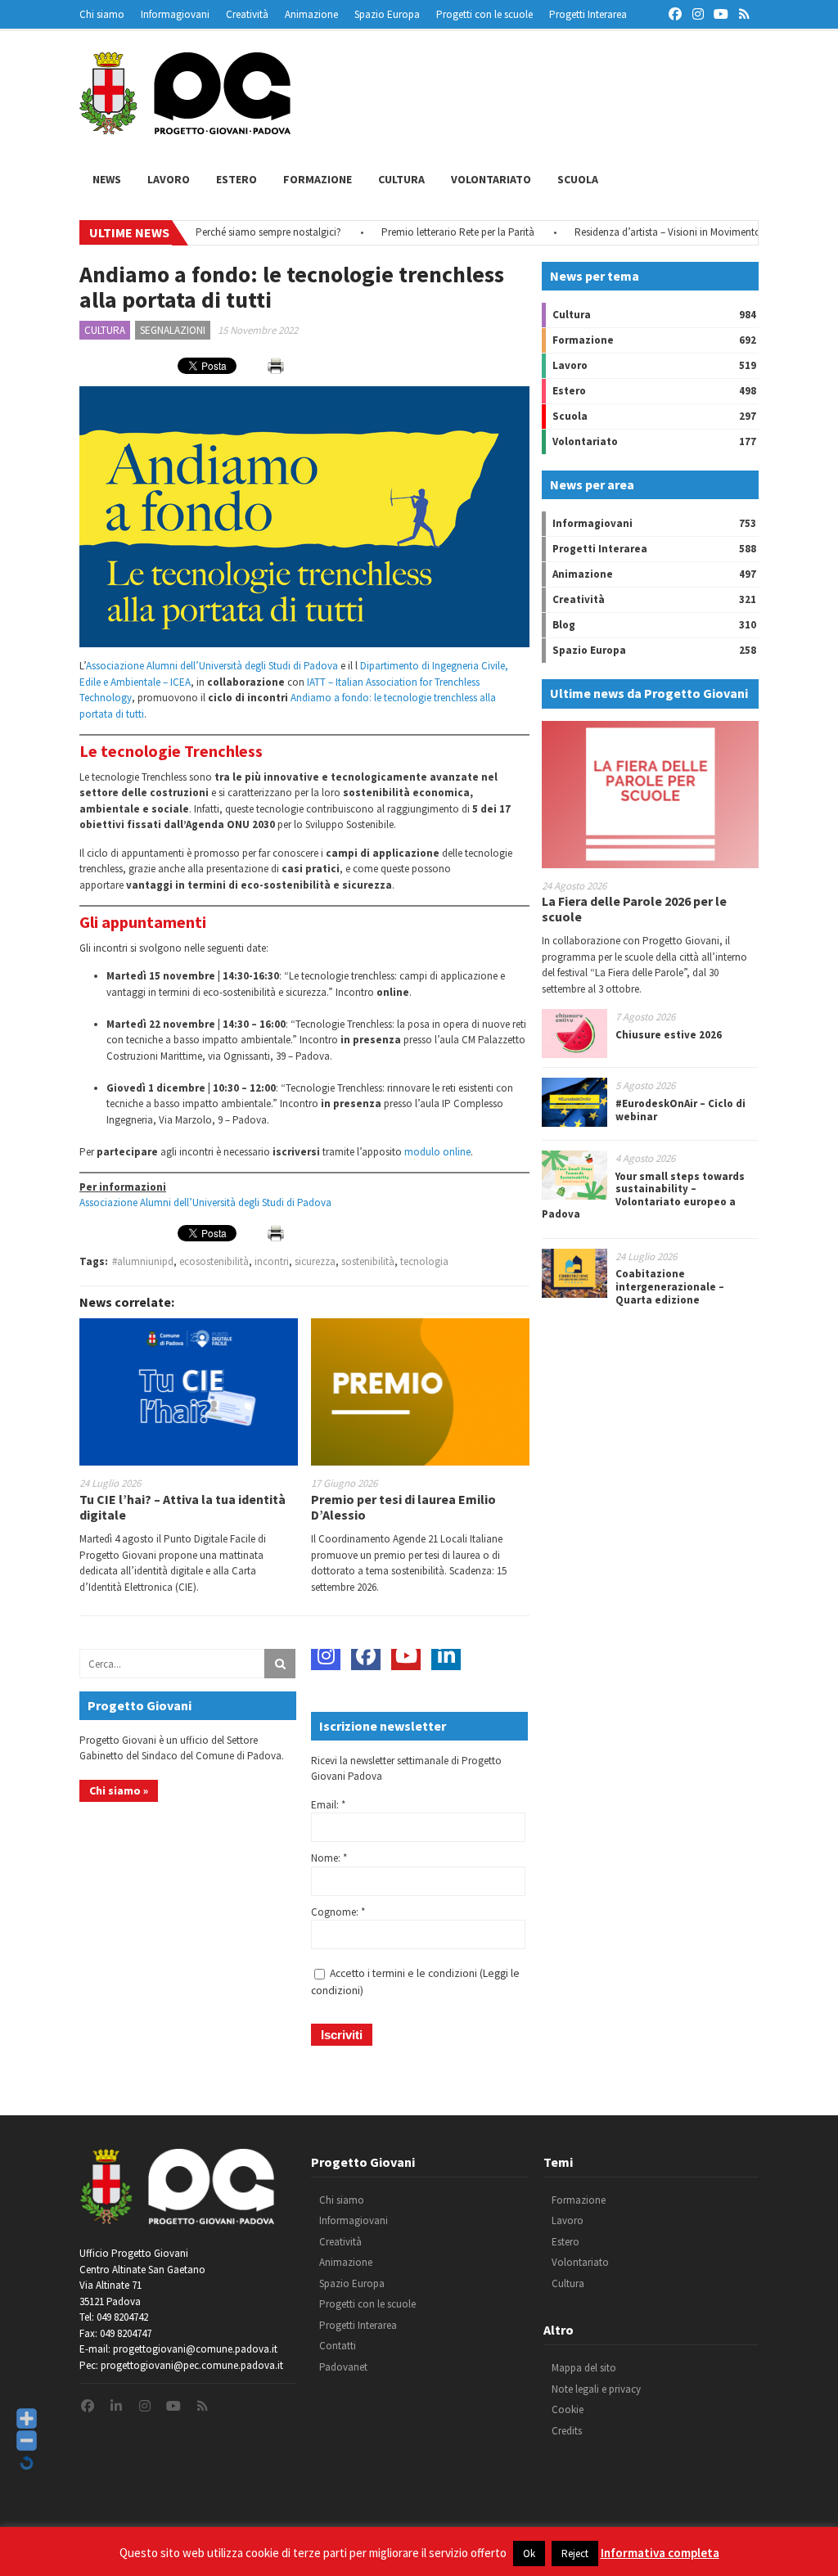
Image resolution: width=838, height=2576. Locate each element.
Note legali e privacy (596, 2389)
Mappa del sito (584, 2368)
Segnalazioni (173, 330)
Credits (567, 2431)
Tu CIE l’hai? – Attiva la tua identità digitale (182, 1507)
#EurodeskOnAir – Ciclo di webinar (680, 1110)
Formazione (318, 179)
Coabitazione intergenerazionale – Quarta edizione (670, 1286)
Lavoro (169, 179)
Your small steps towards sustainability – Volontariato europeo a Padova (643, 1196)
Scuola (578, 179)
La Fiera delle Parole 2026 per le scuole (634, 909)
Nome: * (329, 1858)
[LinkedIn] (446, 1655)
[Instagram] (326, 1655)
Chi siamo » (119, 1790)
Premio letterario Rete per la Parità (420, 232)
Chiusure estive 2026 (669, 1035)
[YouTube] (406, 1655)
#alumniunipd (143, 1261)
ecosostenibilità (214, 1261)
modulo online (437, 1152)
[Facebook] (366, 1655)
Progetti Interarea (588, 14)
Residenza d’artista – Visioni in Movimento (630, 232)
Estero (237, 179)
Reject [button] (575, 2553)
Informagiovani (175, 14)
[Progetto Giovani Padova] (185, 127)
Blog (564, 625)
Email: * (328, 1805)
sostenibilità (368, 1261)
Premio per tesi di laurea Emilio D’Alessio (403, 1507)
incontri (272, 1261)
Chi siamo (102, 14)
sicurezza (315, 1261)
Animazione (311, 14)
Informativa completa (660, 2553)
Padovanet (343, 2367)
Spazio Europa (387, 14)
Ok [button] (529, 2553)
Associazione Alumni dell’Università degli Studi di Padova (213, 666)
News (107, 179)
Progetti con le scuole (484, 14)
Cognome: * (338, 1912)
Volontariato (491, 179)
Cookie (568, 2409)
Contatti (338, 2346)
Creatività (247, 14)
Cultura (401, 179)
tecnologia (424, 1261)
